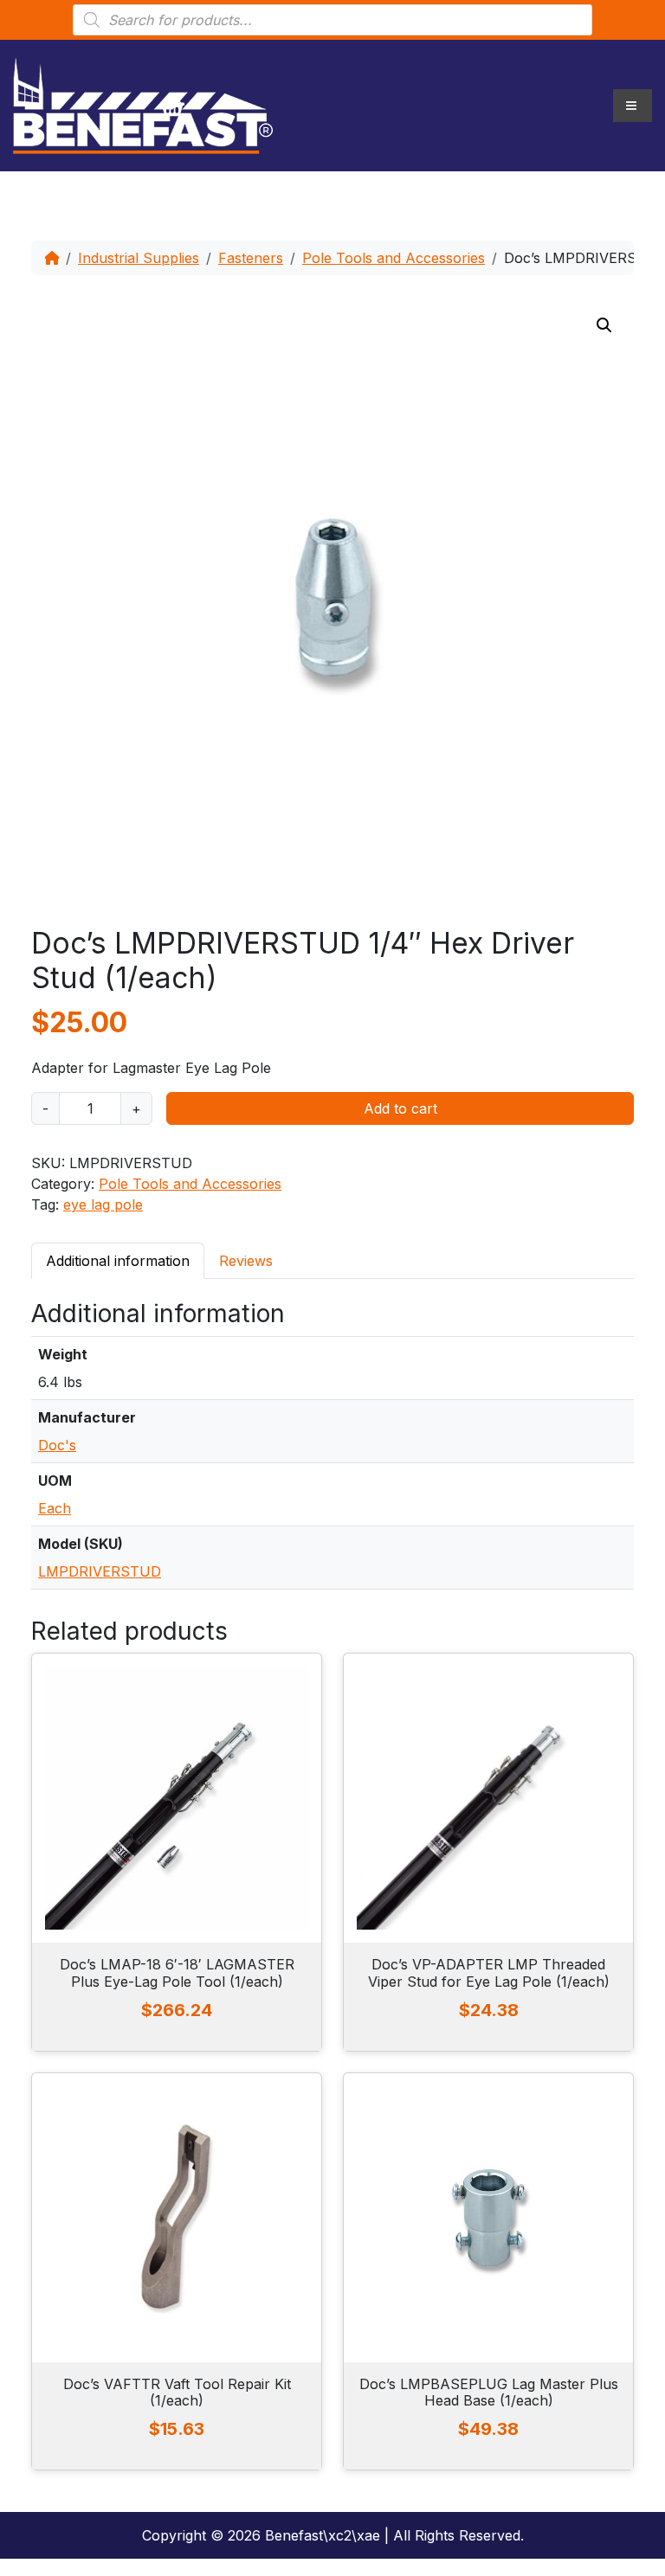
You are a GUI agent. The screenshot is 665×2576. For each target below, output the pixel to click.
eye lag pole (103, 1204)
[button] (604, 325)
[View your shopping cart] (172, 106)
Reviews (246, 1261)
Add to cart (400, 1108)
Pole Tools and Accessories (394, 258)
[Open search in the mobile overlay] (332, 20)
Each (55, 1508)
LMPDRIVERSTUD (100, 1571)
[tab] (118, 1260)
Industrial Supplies (139, 258)
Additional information (118, 1261)
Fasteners (251, 258)
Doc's (57, 1445)
